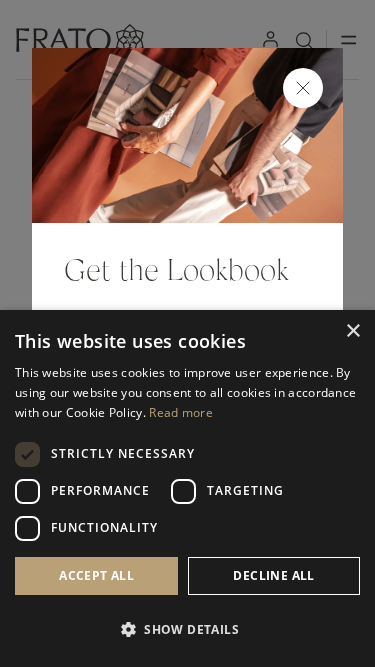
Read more (181, 412)
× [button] (352, 331)
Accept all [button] (96, 575)
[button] (187, 630)
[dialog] (187, 488)
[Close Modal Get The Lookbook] (303, 88)
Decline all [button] (273, 575)
